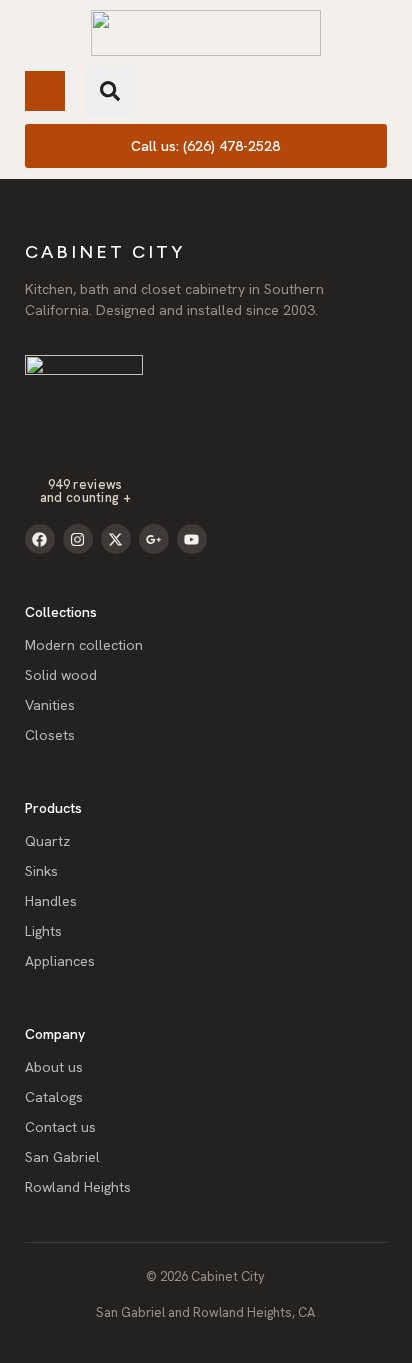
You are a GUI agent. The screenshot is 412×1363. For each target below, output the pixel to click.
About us (54, 1067)
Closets (50, 735)
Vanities (50, 705)
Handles (51, 901)
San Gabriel (62, 1157)
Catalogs (54, 1097)
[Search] (110, 91)
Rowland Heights (78, 1187)
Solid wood (61, 675)
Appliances (60, 961)
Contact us (60, 1127)
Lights (43, 931)
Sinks (41, 871)
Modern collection (84, 645)
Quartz (47, 841)
